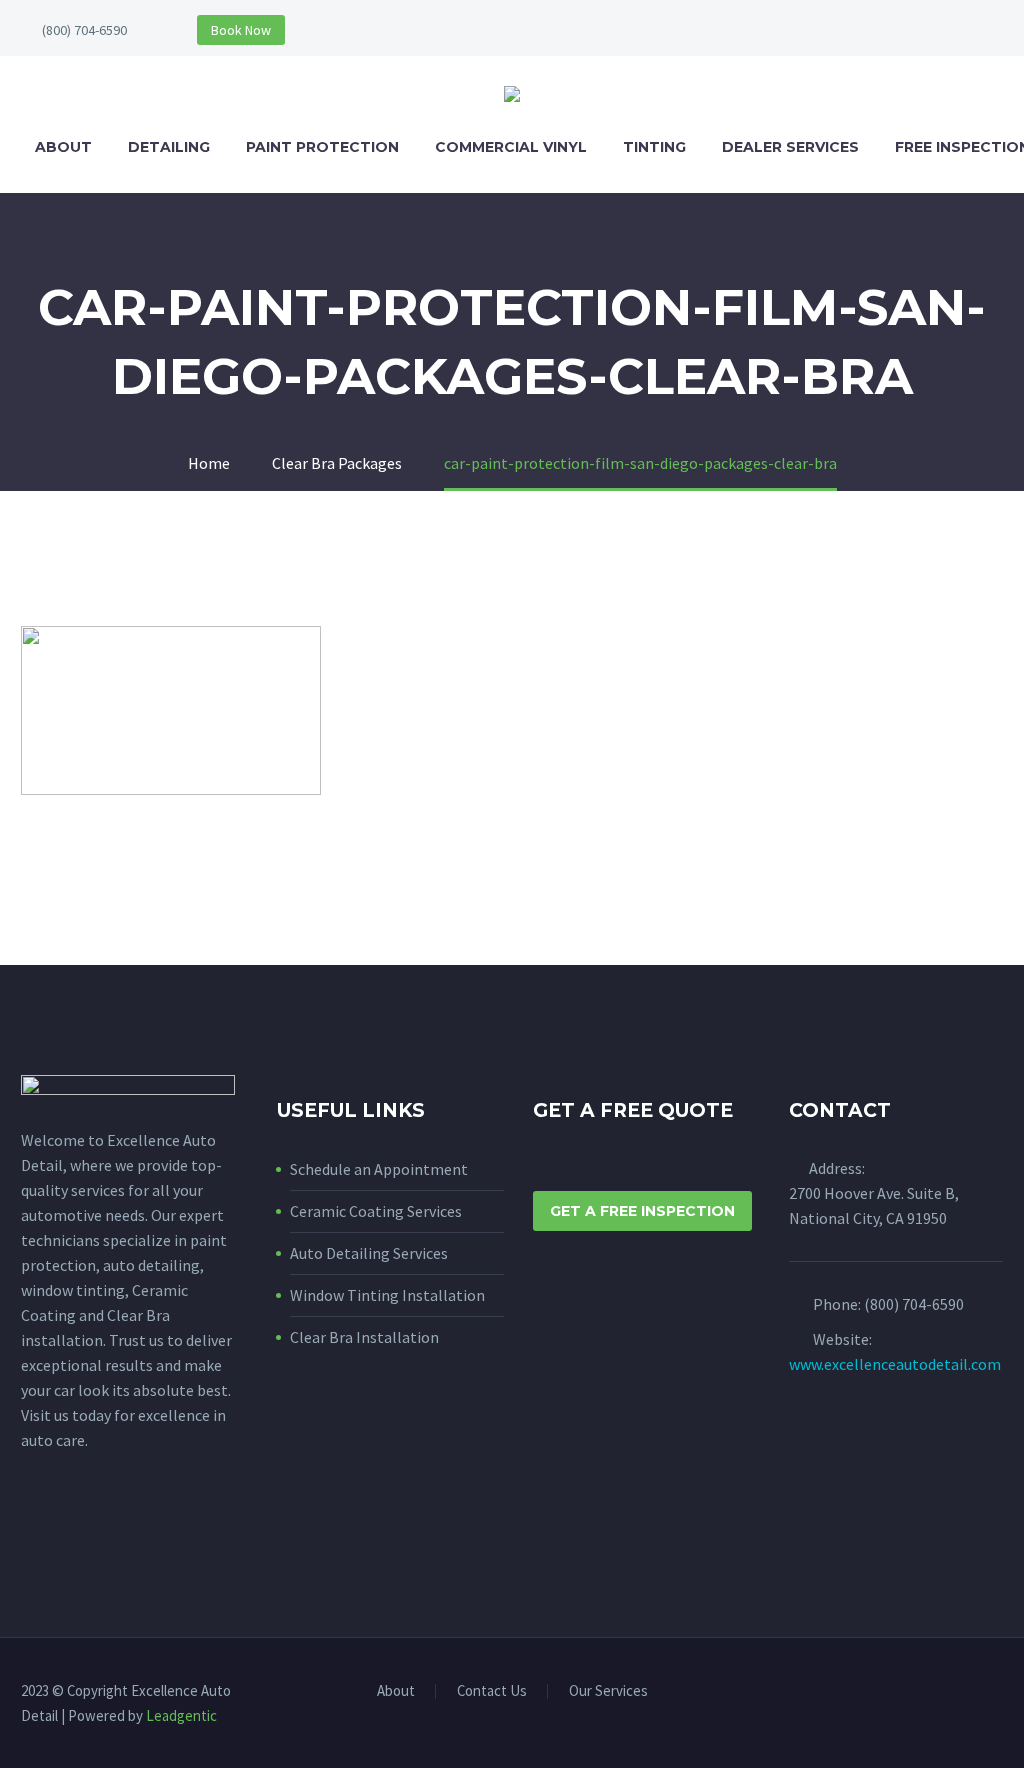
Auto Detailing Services (369, 1253)
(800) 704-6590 (84, 30)
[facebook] (33, 1531)
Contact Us (492, 1691)
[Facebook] (971, 1692)
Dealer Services (790, 147)
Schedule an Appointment (379, 1169)
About (63, 147)
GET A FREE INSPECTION (642, 1211)
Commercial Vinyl (511, 147)
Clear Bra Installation (364, 1337)
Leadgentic (181, 1715)
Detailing (169, 147)
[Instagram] (997, 1692)
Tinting (654, 147)
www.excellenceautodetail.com (895, 1364)
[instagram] (70, 1531)
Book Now (241, 30)
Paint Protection (322, 147)
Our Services (608, 1691)
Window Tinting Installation (387, 1295)
